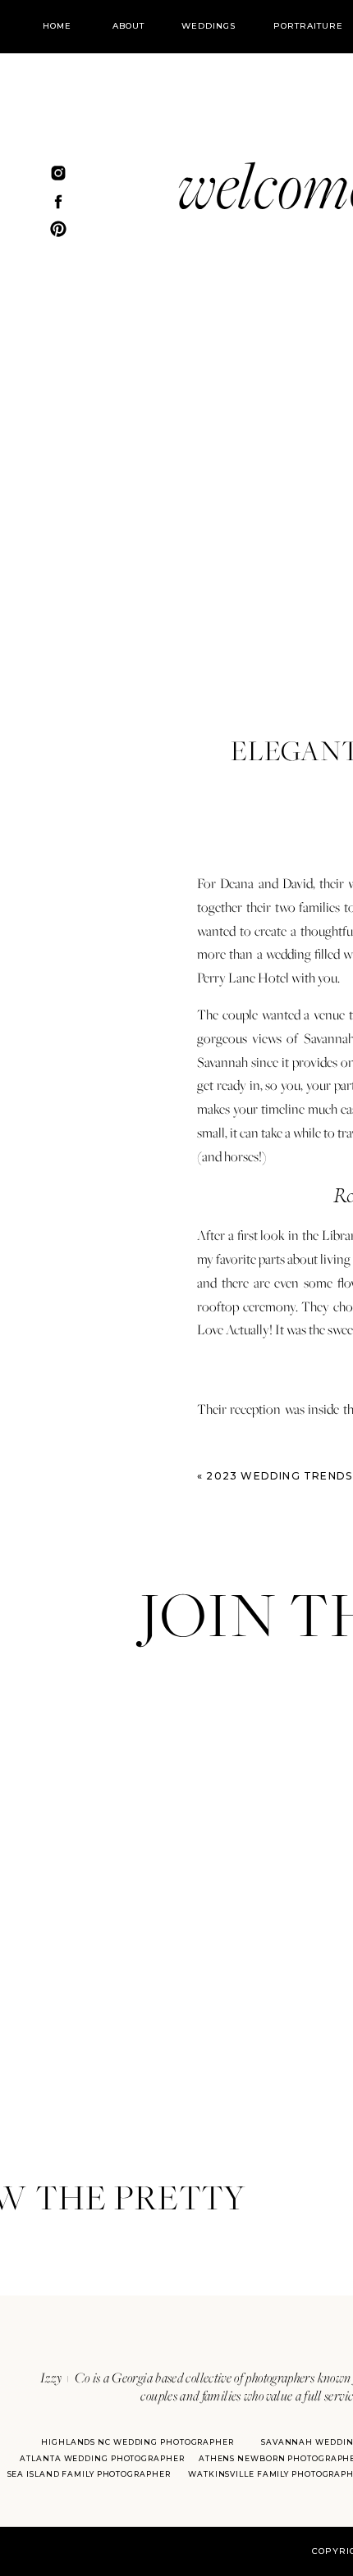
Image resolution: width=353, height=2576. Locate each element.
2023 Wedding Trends (279, 1476)
